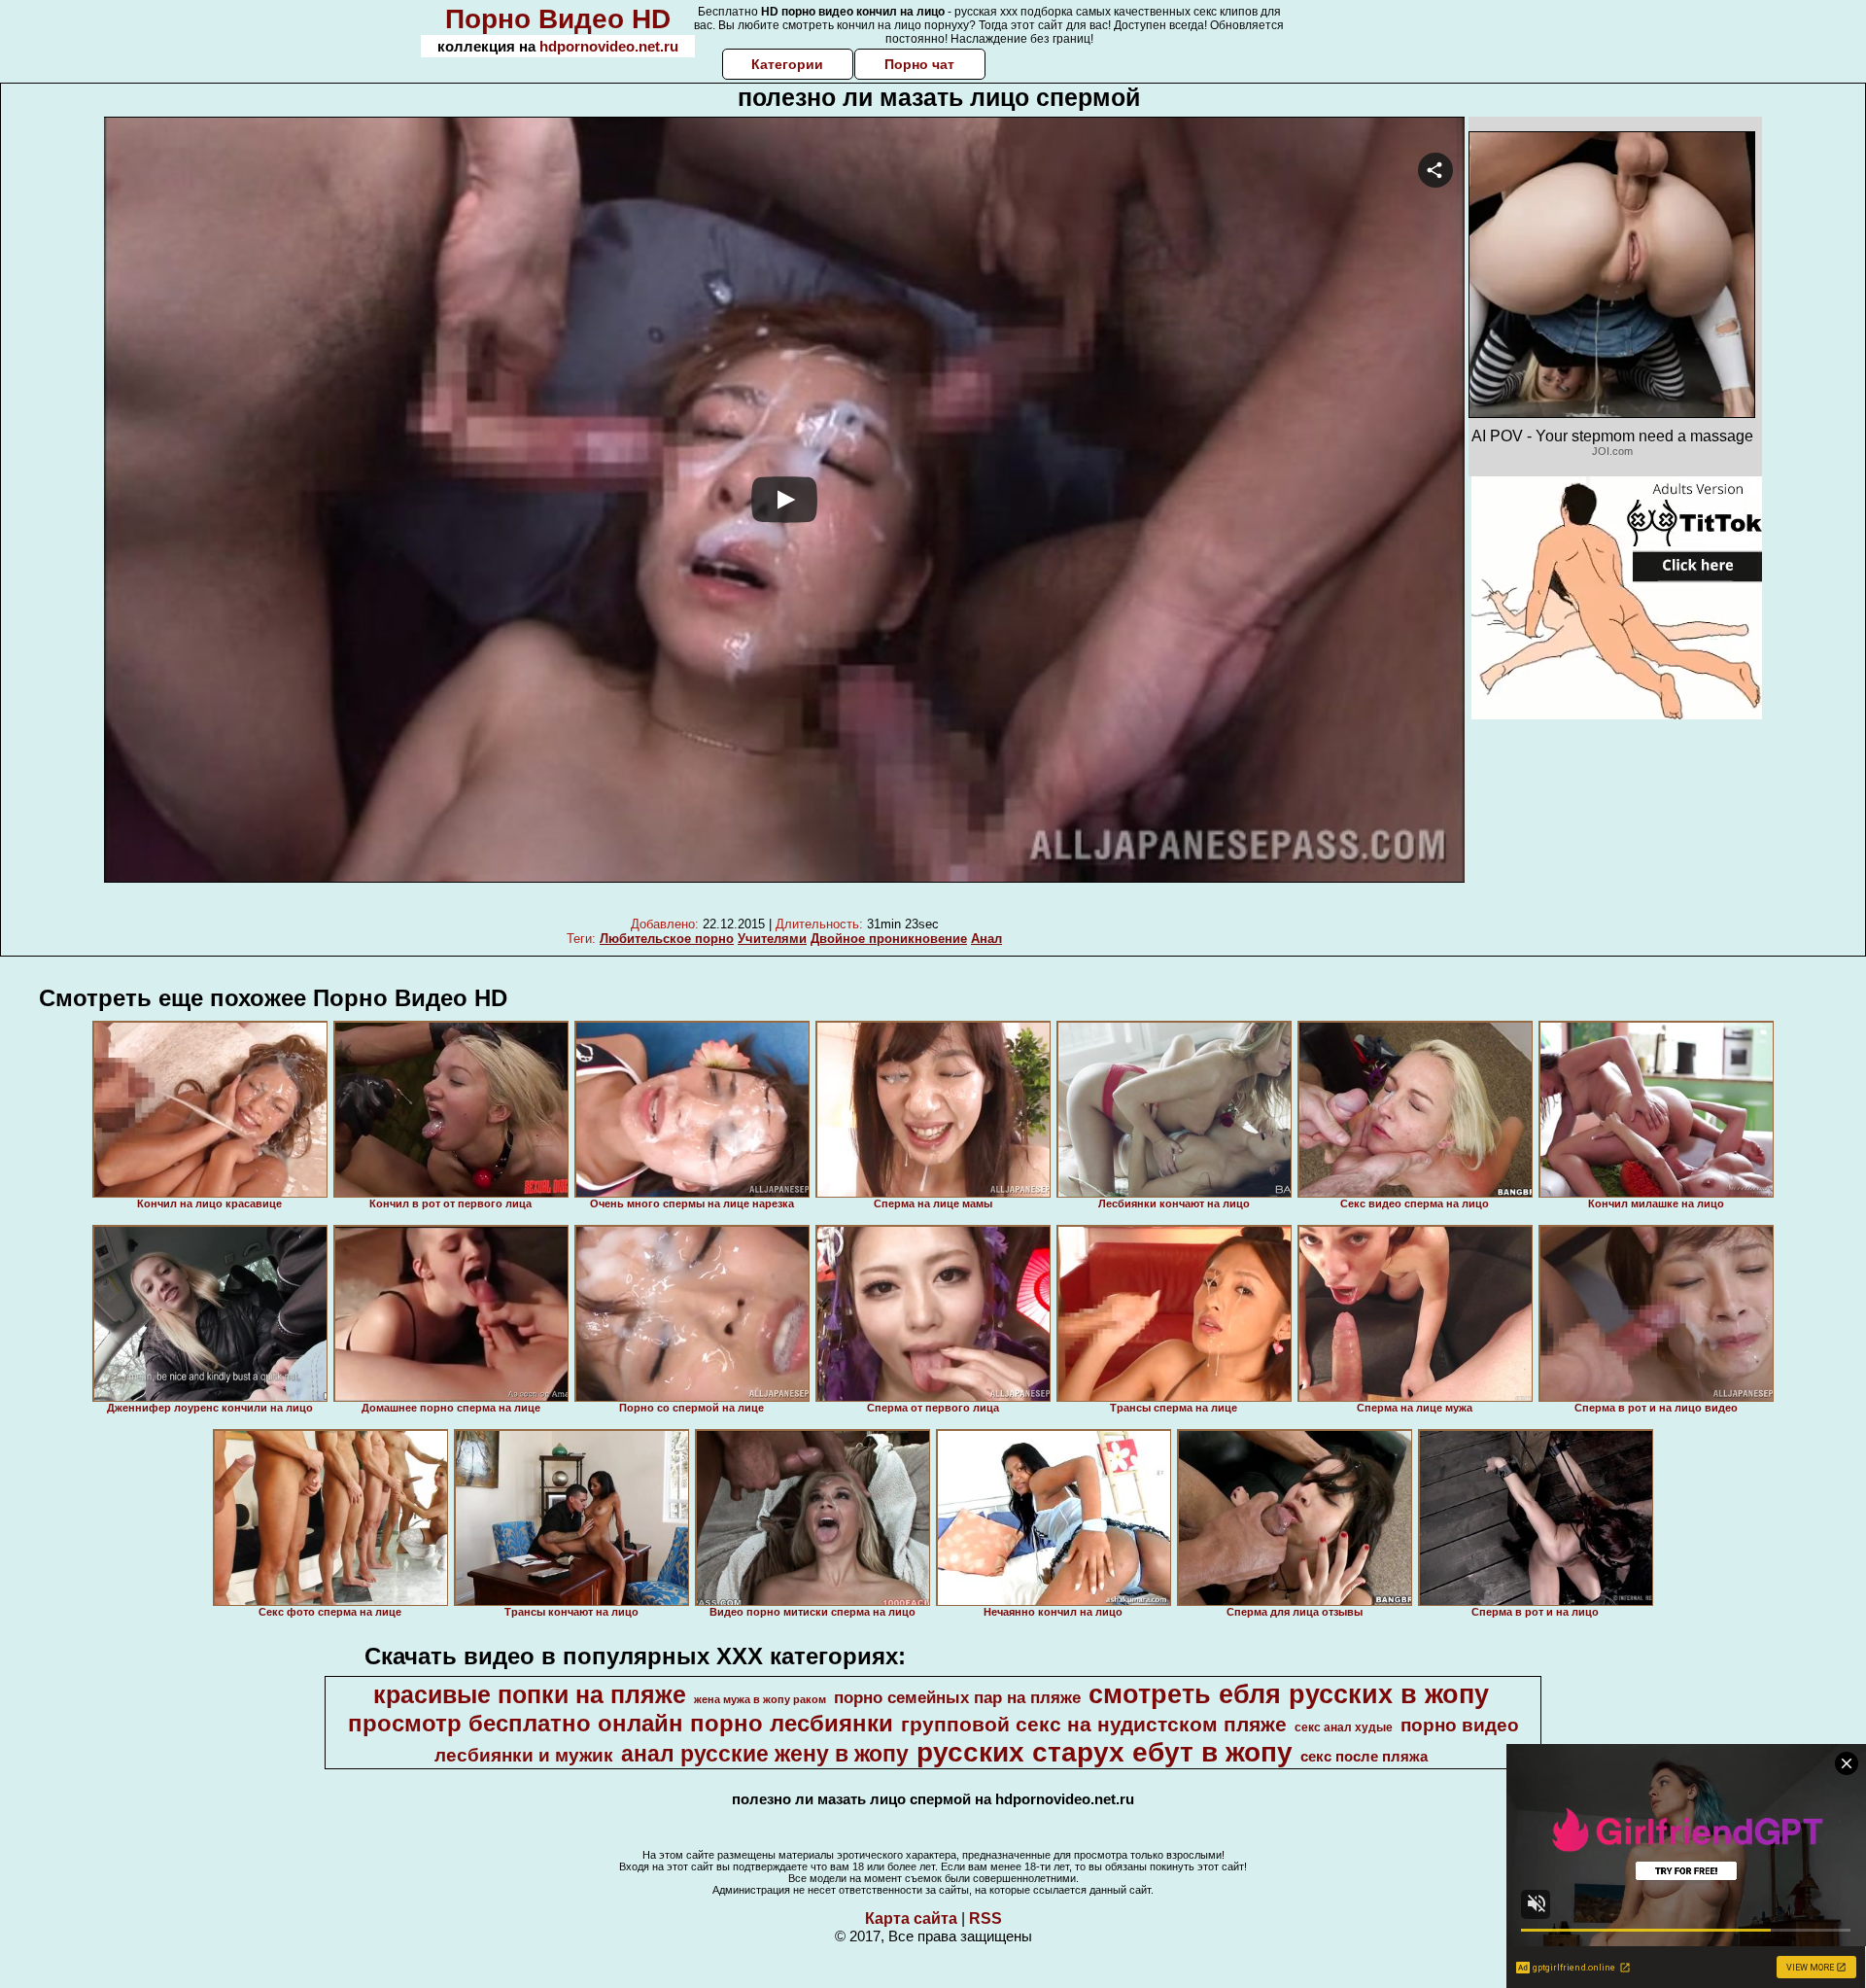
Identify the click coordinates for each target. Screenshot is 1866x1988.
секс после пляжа (1364, 1757)
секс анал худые (1344, 1727)
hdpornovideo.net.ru (609, 46)
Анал (986, 939)
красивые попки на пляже (530, 1694)
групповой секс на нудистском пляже (1094, 1725)
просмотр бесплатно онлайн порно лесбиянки (621, 1723)
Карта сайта (911, 1918)
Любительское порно (667, 939)
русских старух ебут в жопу (1105, 1752)
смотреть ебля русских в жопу (1289, 1694)
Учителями (772, 939)
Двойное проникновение (889, 939)
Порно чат (919, 64)
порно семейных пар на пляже (957, 1697)
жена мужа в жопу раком (760, 1699)
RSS (985, 1918)
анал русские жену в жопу (765, 1754)
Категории (787, 64)
